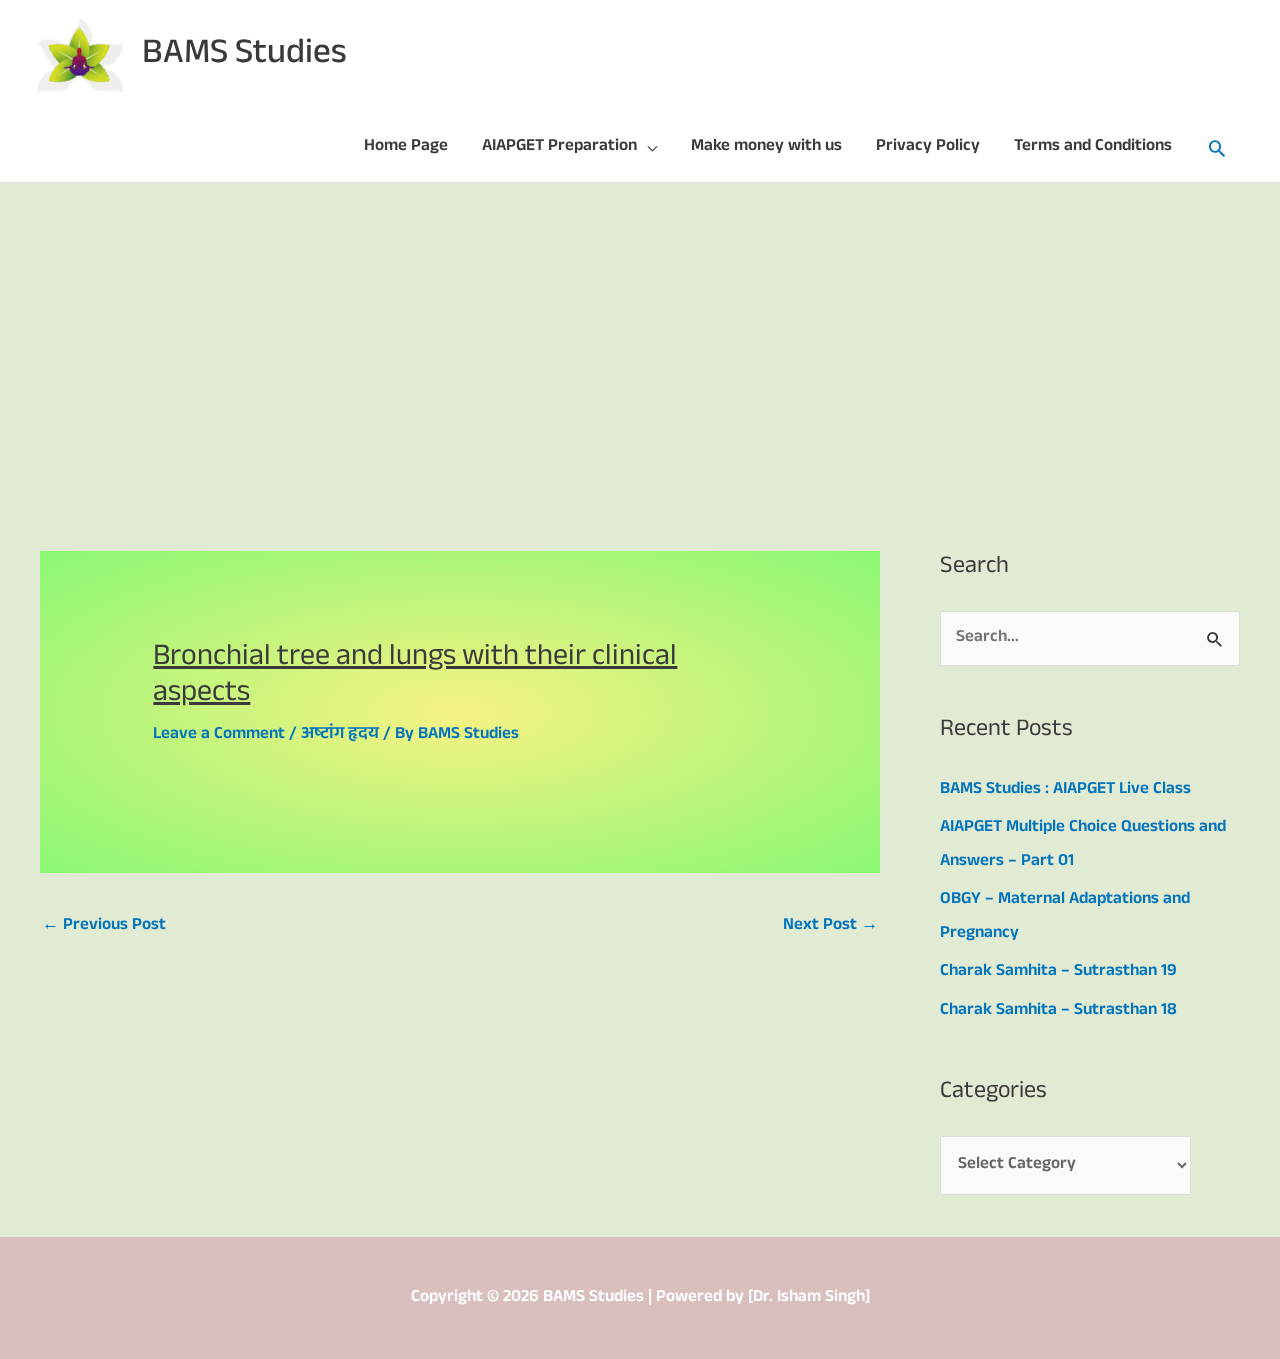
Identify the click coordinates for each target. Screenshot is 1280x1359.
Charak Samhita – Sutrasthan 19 (1058, 972)
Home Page (406, 147)
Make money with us (766, 147)
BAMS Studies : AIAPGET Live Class (1065, 790)
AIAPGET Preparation (559, 147)
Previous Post (104, 926)
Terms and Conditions (1093, 147)
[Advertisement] (640, 333)
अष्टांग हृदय (340, 735)
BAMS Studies (244, 56)
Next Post (830, 926)
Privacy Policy (928, 147)
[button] (1217, 148)
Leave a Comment (219, 735)
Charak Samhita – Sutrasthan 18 (1058, 1011)
